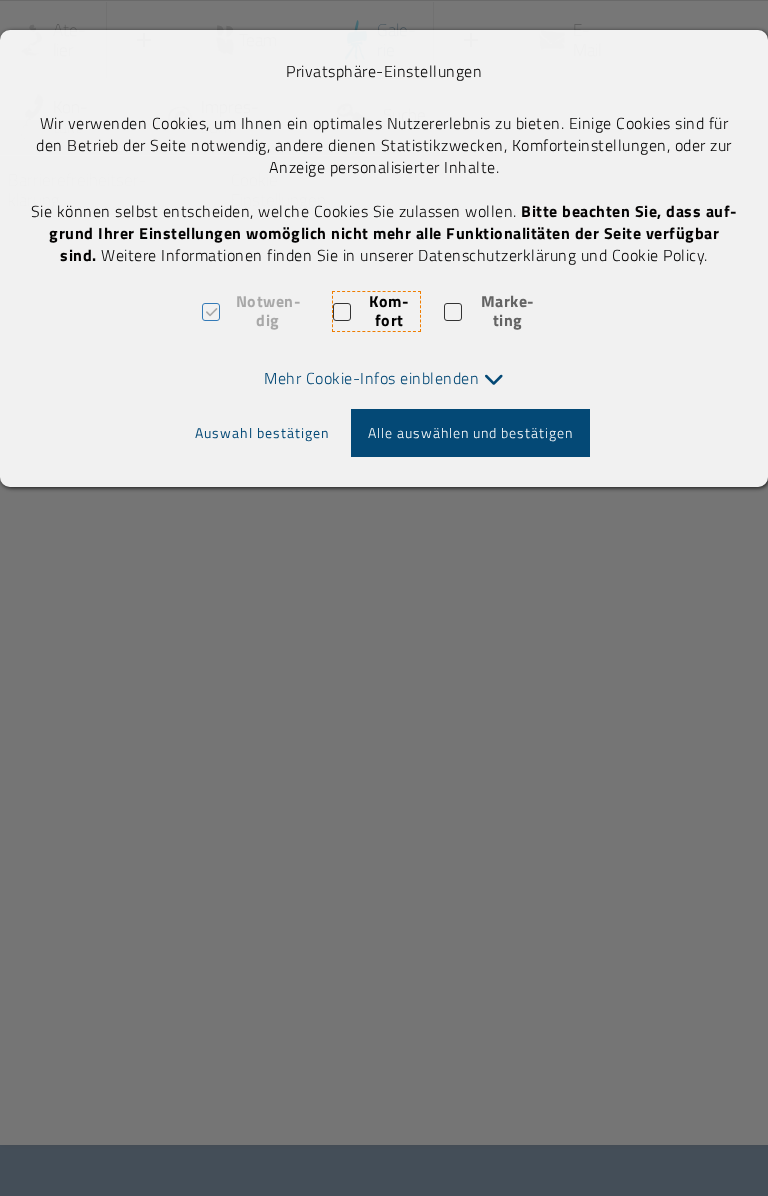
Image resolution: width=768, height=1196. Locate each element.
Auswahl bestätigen (262, 432)
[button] (384, 378)
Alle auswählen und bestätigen (470, 432)
